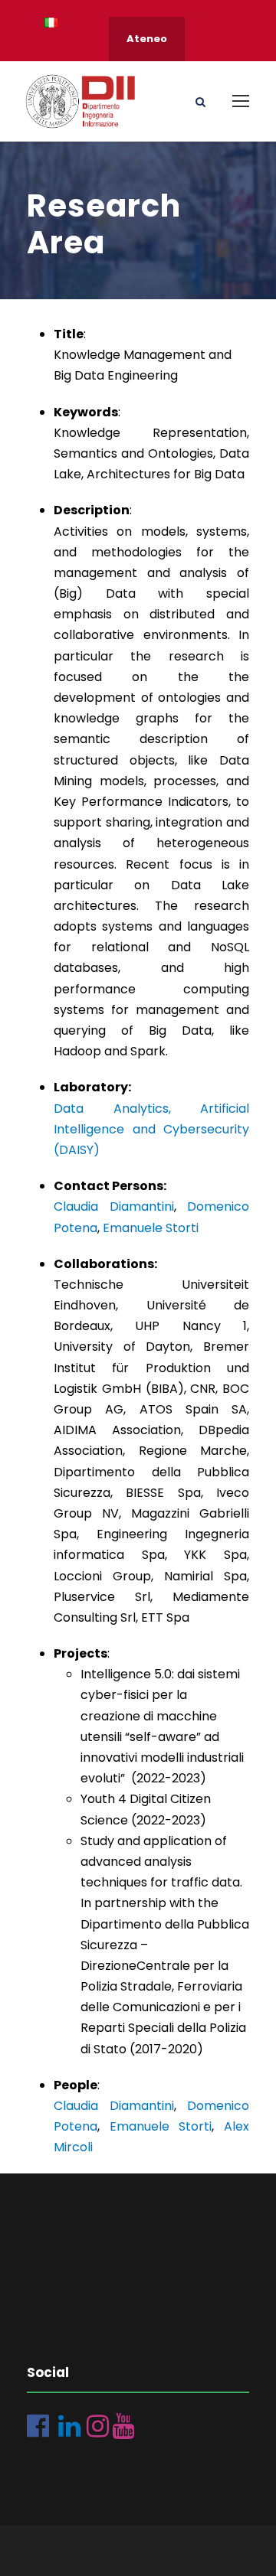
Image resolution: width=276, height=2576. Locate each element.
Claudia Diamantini (114, 1206)
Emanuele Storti (151, 1228)
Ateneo (147, 39)
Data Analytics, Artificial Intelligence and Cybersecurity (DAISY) (151, 1129)
